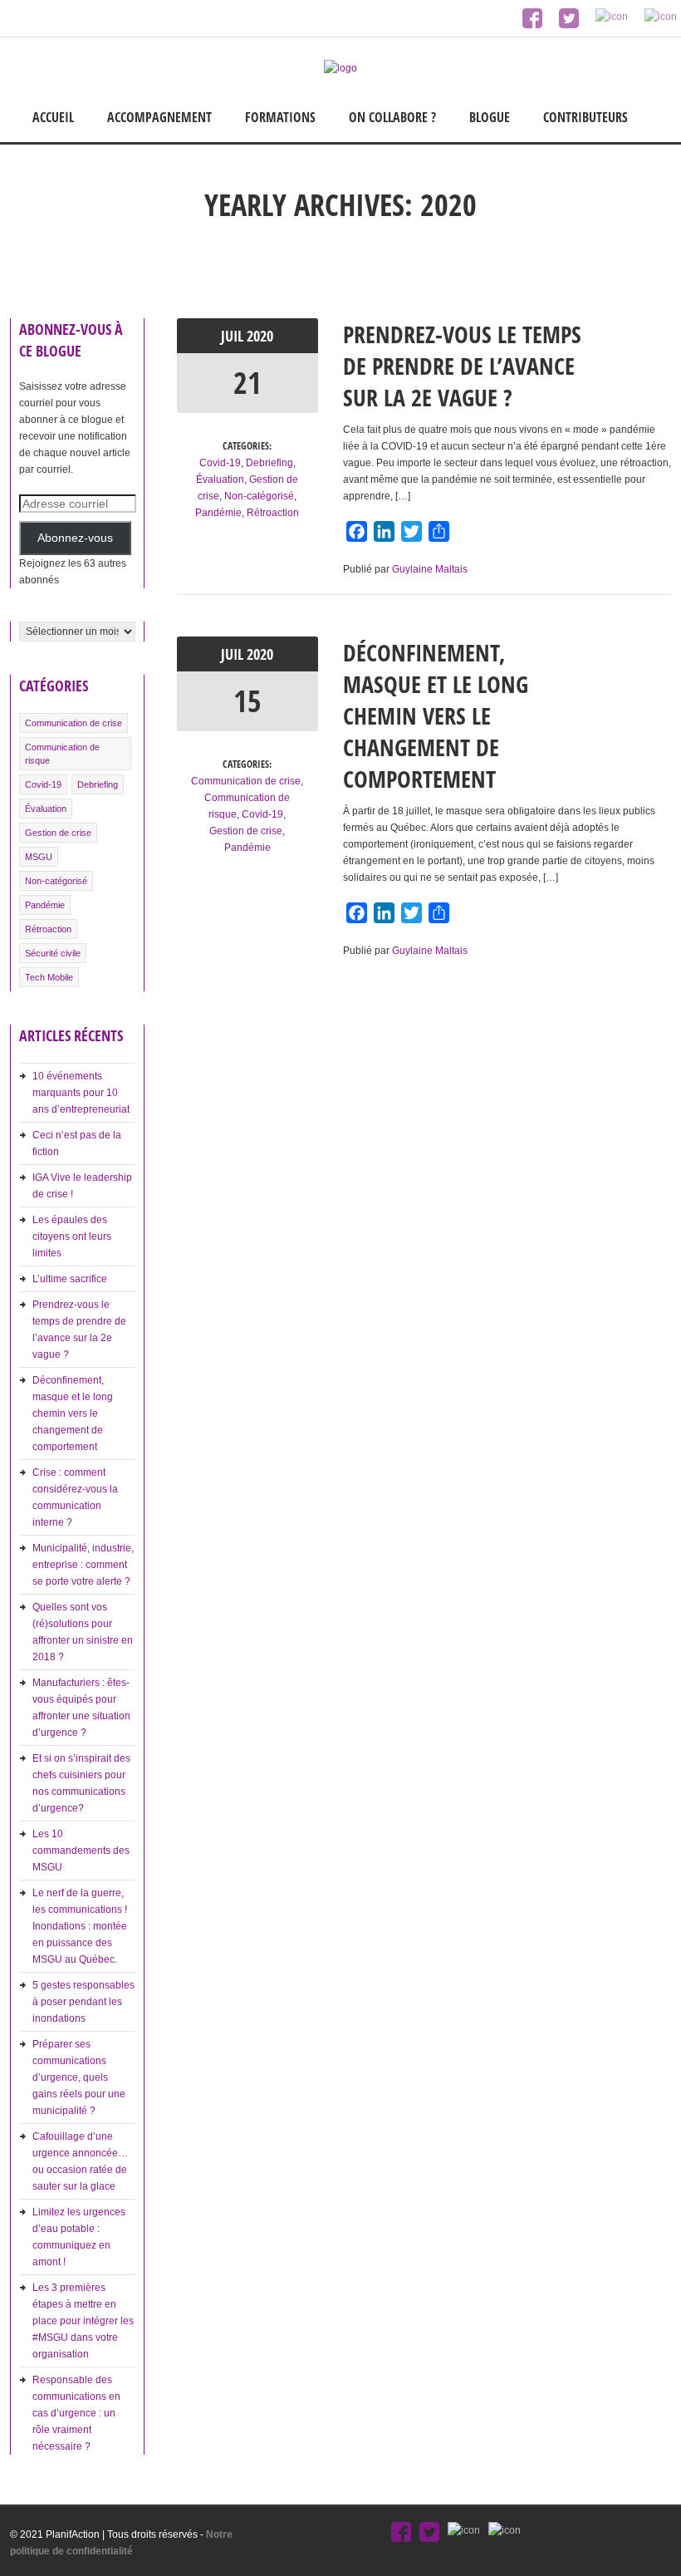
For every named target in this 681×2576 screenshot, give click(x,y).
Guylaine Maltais (430, 569)
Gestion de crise (58, 833)
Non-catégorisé (56, 881)
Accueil (53, 117)
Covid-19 (43, 784)
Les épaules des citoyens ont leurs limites (72, 1236)
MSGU (39, 857)
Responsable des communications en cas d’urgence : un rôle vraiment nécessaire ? (76, 2413)
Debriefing (98, 784)
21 (247, 383)
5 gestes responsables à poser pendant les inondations (83, 2002)
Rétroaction (48, 929)
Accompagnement (159, 117)
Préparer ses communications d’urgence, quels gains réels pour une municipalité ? (79, 2077)
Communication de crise (73, 723)
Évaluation (46, 809)
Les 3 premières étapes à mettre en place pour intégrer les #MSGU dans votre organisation (83, 2321)
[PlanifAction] (340, 68)
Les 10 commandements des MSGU (81, 1851)
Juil (234, 336)
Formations (280, 117)
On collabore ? (392, 117)
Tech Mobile (49, 977)
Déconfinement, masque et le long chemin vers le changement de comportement (73, 1413)
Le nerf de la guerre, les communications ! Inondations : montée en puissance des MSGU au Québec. (80, 1926)
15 (247, 701)
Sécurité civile (53, 953)
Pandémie (45, 905)
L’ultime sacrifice (70, 1279)
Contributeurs (585, 117)
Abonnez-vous (75, 538)
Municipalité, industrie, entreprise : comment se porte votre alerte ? (83, 1565)
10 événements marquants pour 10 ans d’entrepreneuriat (81, 1093)
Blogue (490, 117)
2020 (260, 336)
